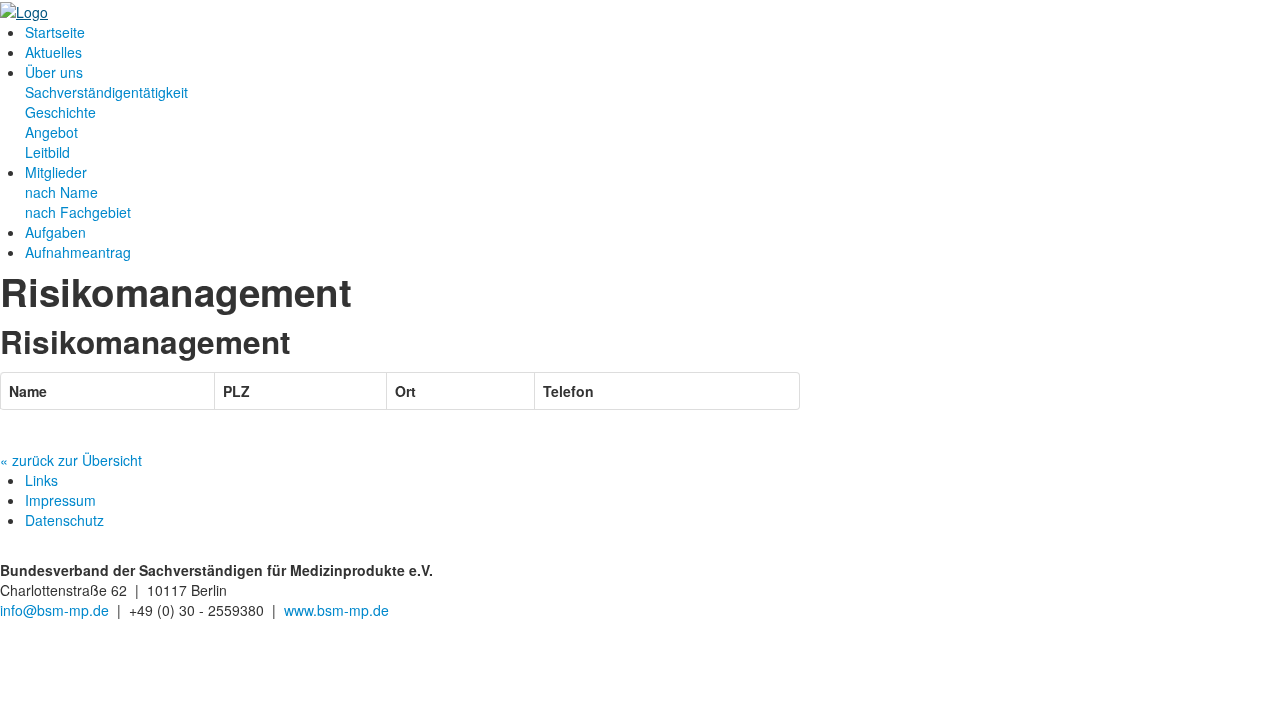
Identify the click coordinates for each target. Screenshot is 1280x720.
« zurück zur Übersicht (71, 460)
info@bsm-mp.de (56, 610)
